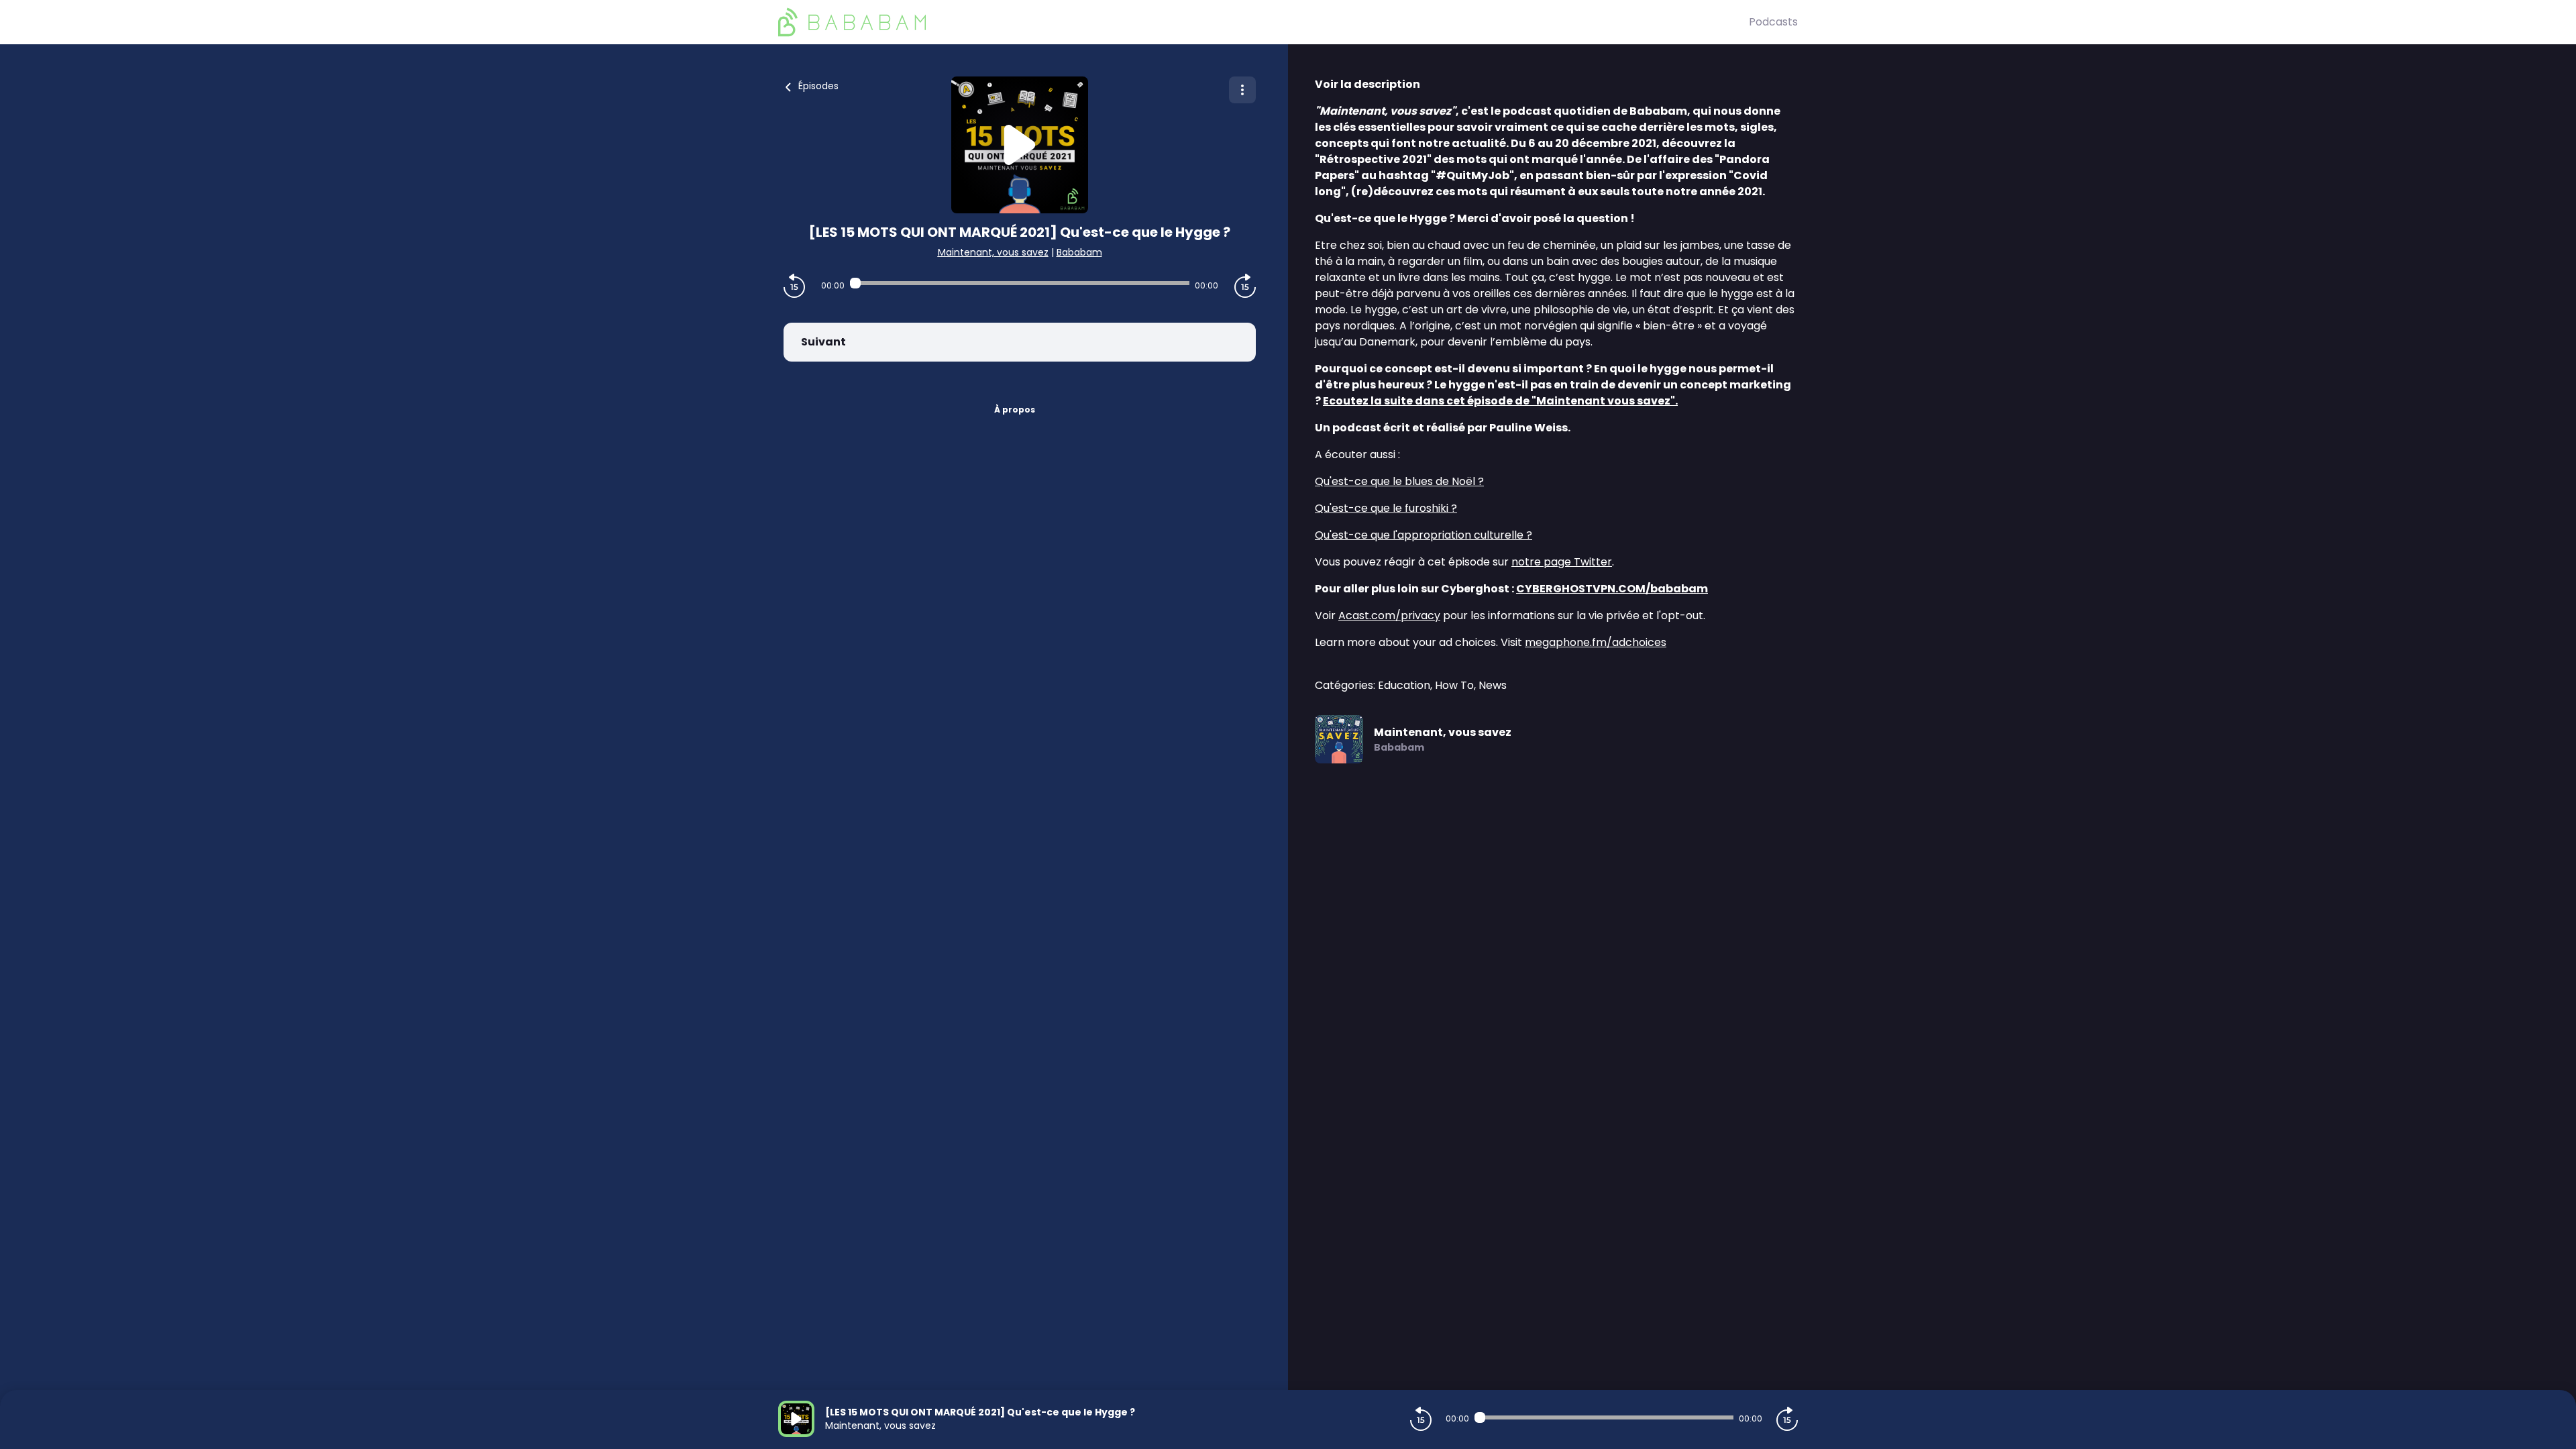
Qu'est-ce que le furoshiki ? (1386, 508)
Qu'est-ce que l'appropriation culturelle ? (1424, 535)
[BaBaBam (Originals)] (1264, 22)
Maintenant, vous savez (993, 252)
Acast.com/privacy (1389, 615)
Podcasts (1773, 22)
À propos (1015, 410)
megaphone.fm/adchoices (1596, 642)
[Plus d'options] (1242, 90)
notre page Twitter (1562, 562)
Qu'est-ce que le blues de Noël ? (1399, 481)
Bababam (1079, 252)
